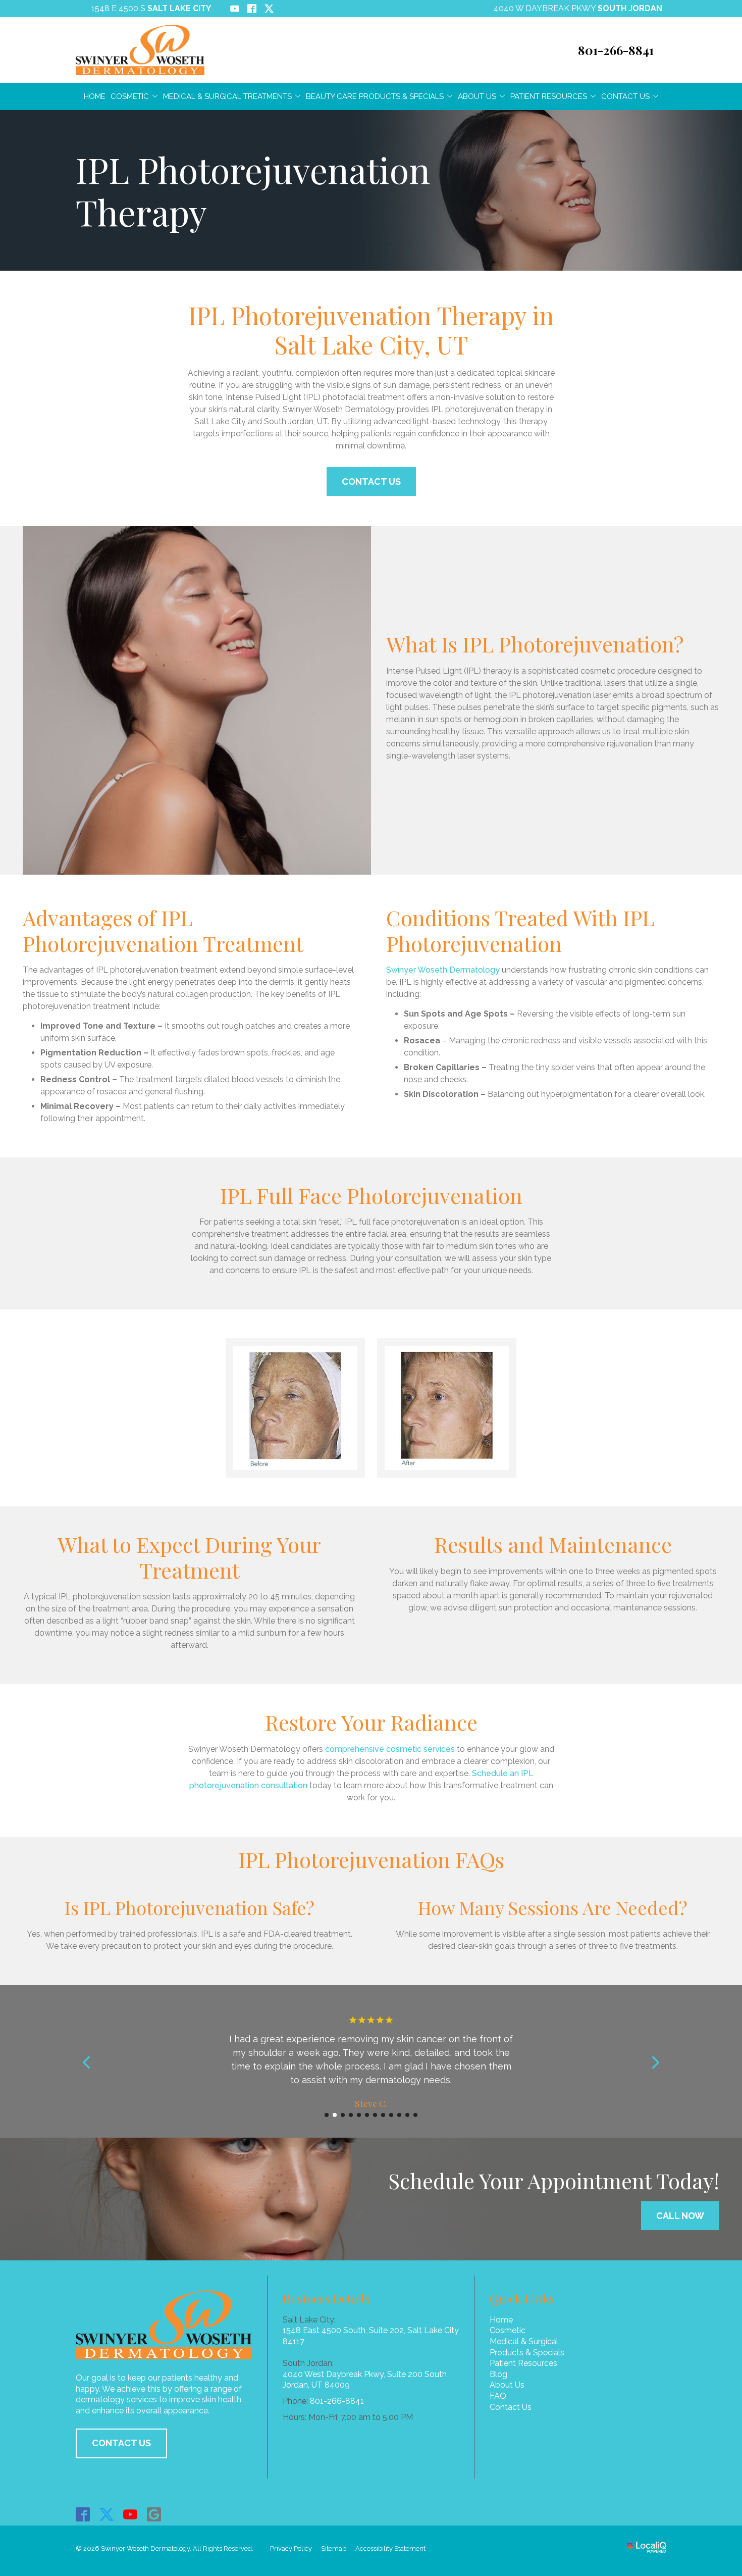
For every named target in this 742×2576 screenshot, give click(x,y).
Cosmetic (130, 96)
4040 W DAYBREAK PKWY (578, 8)
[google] (154, 2515)
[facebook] (83, 2515)
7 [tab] (375, 2115)
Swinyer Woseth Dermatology (443, 970)
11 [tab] (407, 2115)
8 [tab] (383, 2115)
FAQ (498, 2396)
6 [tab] (367, 2115)
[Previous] (87, 2062)
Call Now (680, 2216)
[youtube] (130, 2515)
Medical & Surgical (524, 2341)
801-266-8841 (337, 2401)
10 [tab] (399, 2115)
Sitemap (334, 2548)
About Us (477, 96)
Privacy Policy (291, 2548)
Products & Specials (527, 2353)
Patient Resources (549, 96)
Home (95, 96)
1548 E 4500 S (151, 8)
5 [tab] (359, 2115)
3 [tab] (343, 2115)
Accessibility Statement (390, 2548)
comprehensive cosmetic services (390, 1749)
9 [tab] (391, 2115)
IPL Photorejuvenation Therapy (253, 190)
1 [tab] (327, 2115)
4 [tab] (351, 2115)
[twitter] (107, 2515)
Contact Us (625, 96)
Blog (498, 2374)
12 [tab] (415, 2115)
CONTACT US (121, 2443)
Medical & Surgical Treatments (227, 96)
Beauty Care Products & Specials (375, 96)
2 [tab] (335, 2115)
